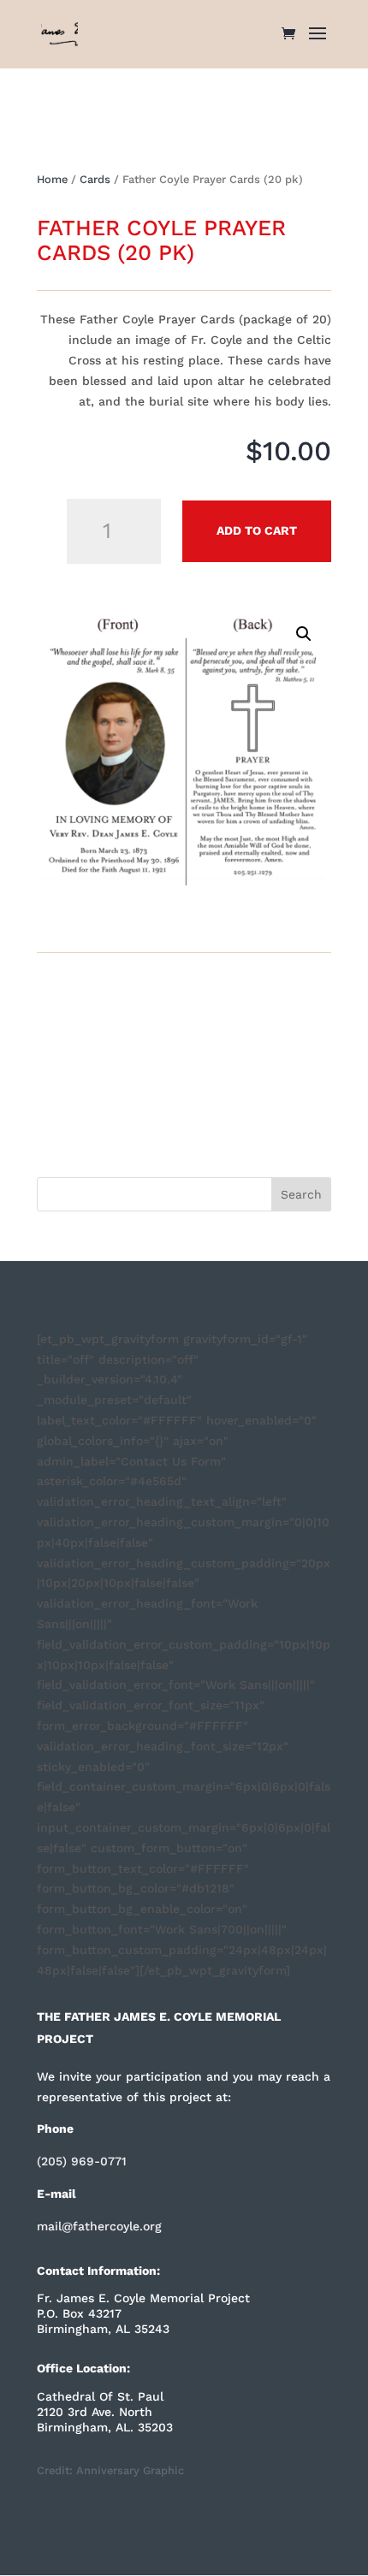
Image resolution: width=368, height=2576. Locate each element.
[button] (304, 634)
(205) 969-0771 (82, 2161)
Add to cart (257, 530)
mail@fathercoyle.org (99, 2226)
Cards (95, 179)
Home (52, 179)
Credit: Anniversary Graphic (110, 2470)
